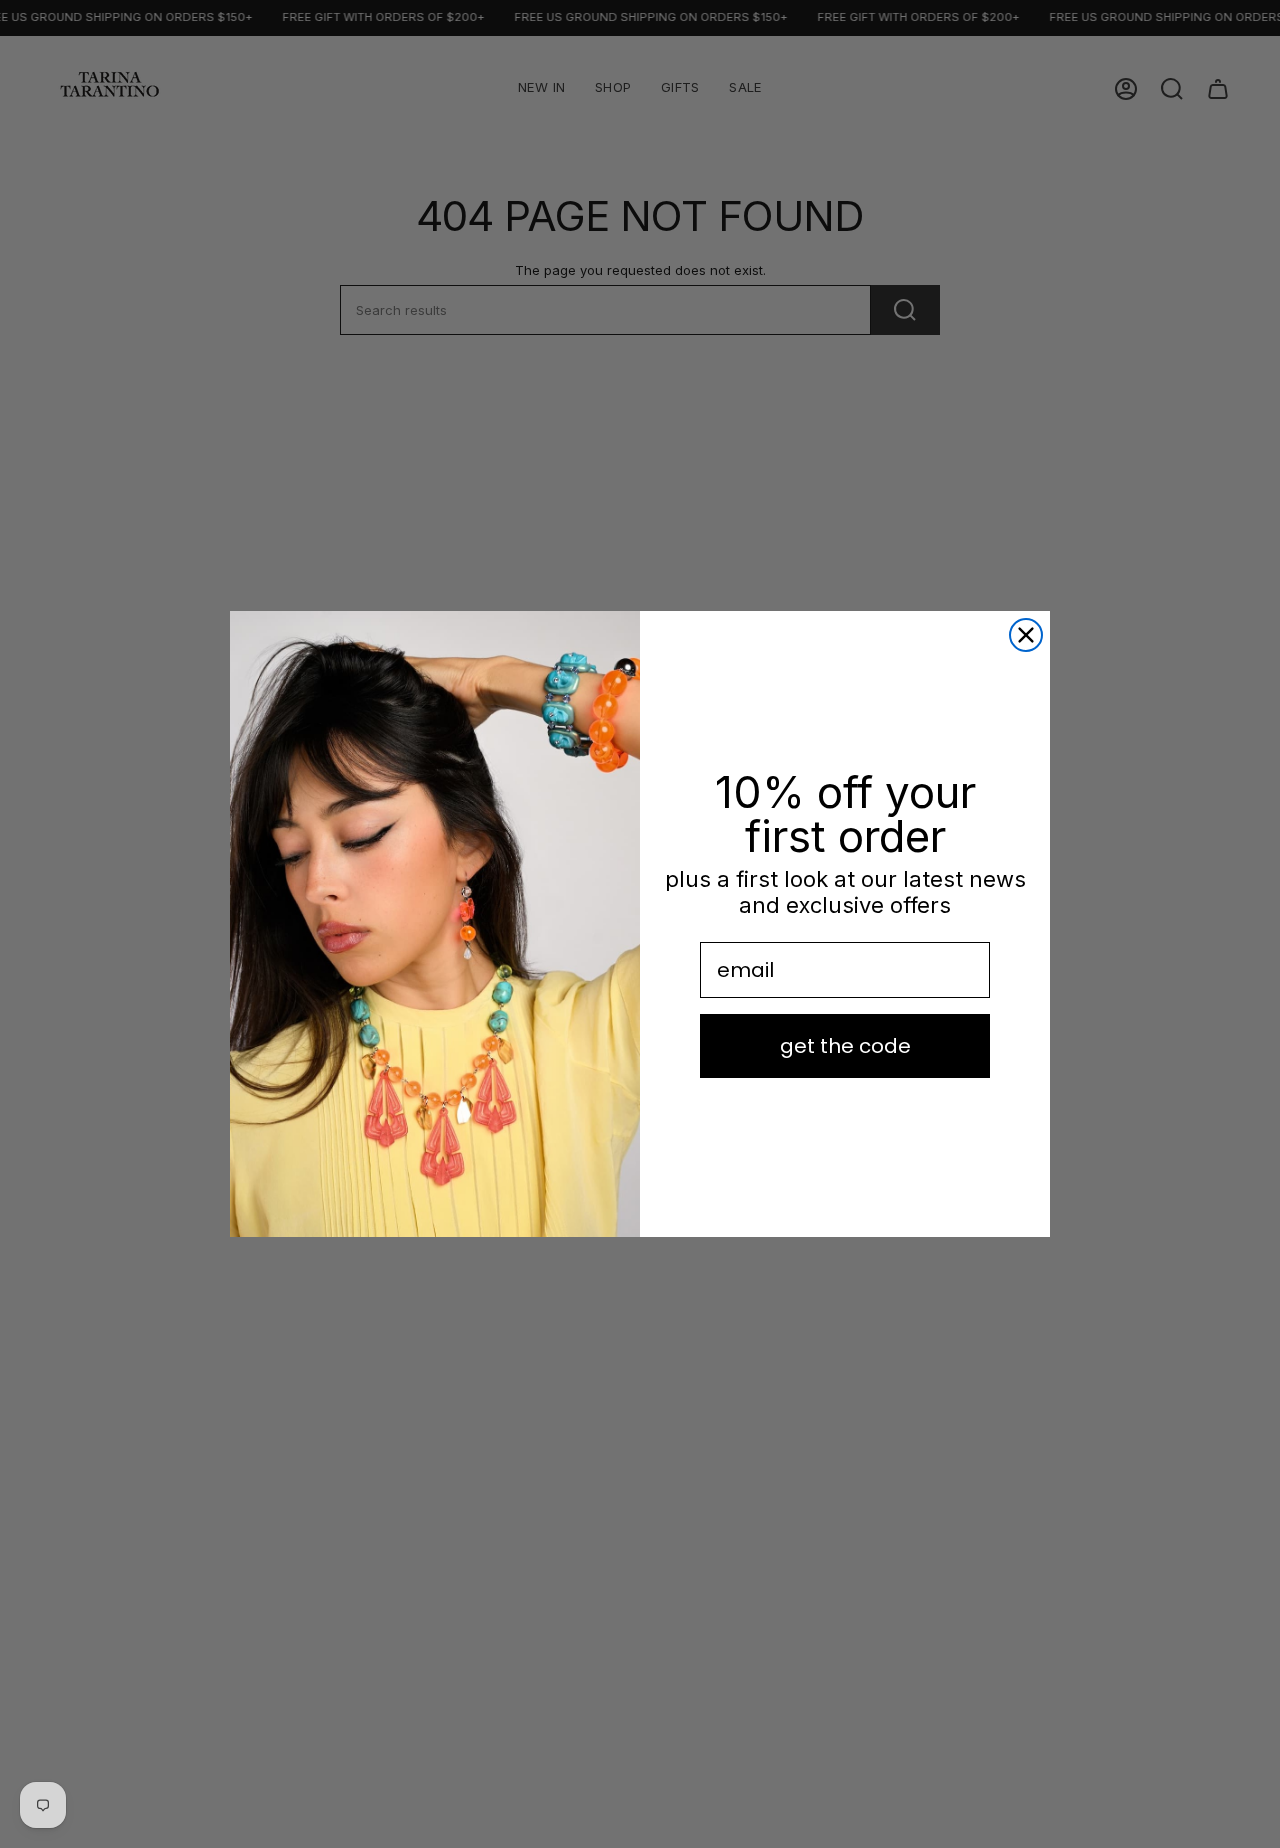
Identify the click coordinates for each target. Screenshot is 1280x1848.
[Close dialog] (1026, 635)
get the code (845, 1046)
